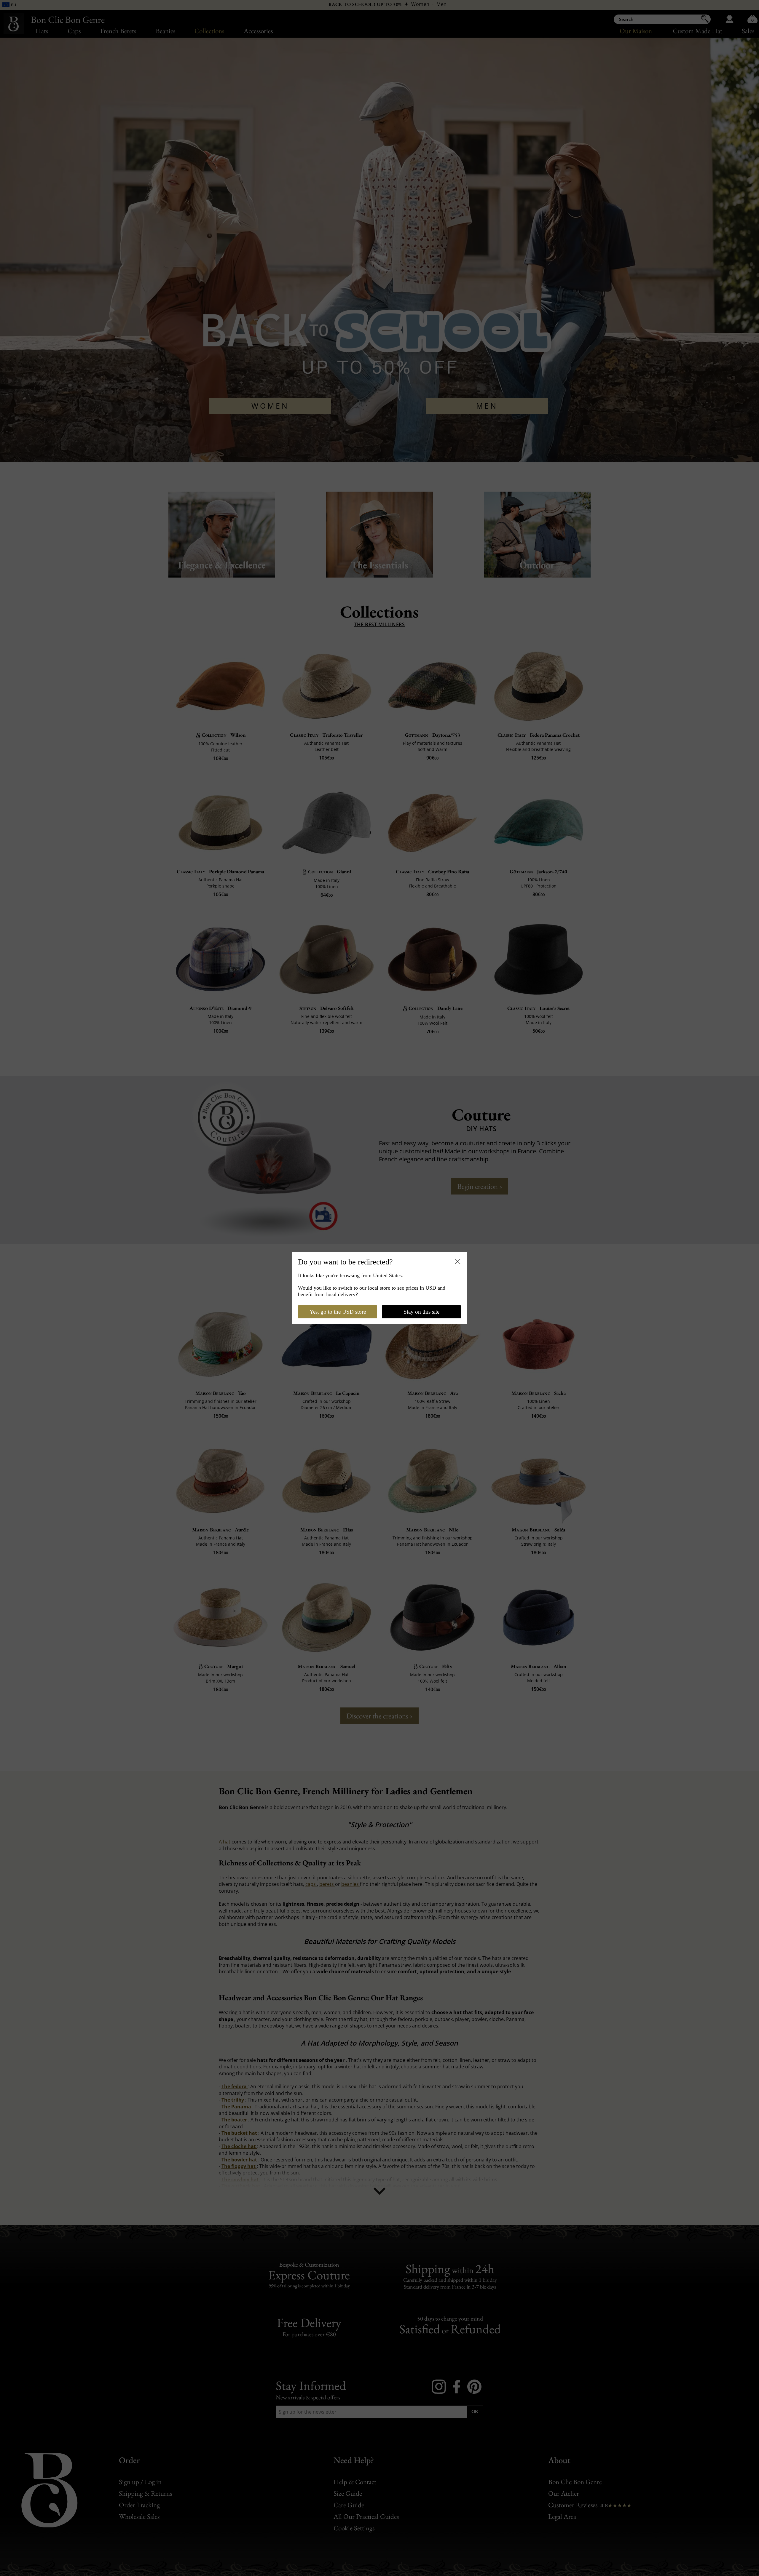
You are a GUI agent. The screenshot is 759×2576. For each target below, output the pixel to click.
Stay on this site (421, 1312)
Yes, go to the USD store (338, 1312)
